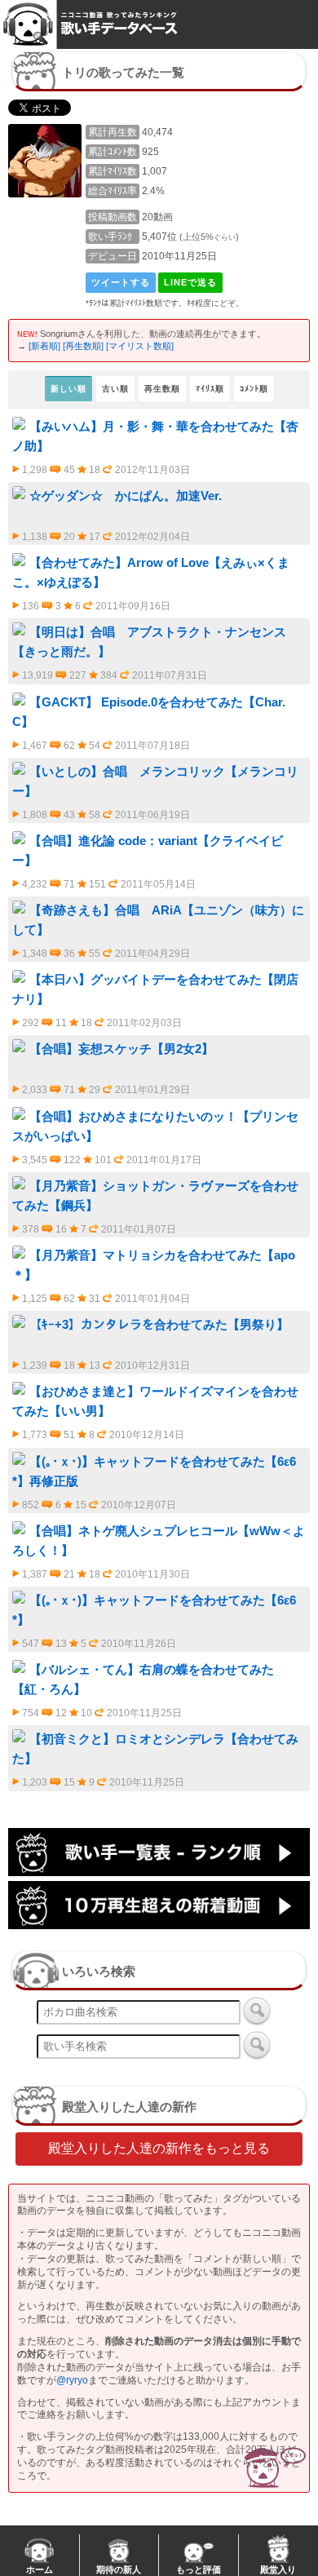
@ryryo (72, 2380)
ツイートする (121, 282)
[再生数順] (83, 346)
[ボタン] (257, 2011)
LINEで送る (190, 282)
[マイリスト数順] (140, 346)
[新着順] (44, 346)
